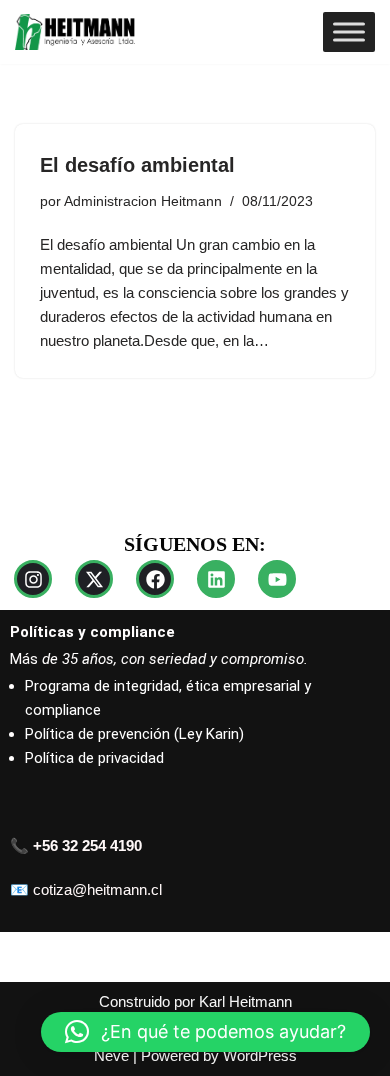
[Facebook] (155, 579)
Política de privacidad (94, 758)
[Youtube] (277, 579)
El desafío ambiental (137, 165)
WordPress (260, 1055)
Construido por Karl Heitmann (195, 1001)
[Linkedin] (216, 579)
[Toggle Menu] (349, 31)
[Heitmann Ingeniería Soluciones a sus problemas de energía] (75, 32)
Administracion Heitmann (143, 201)
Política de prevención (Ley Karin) (134, 734)
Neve (111, 1055)
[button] (205, 1032)
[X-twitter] (94, 579)
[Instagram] (33, 579)
